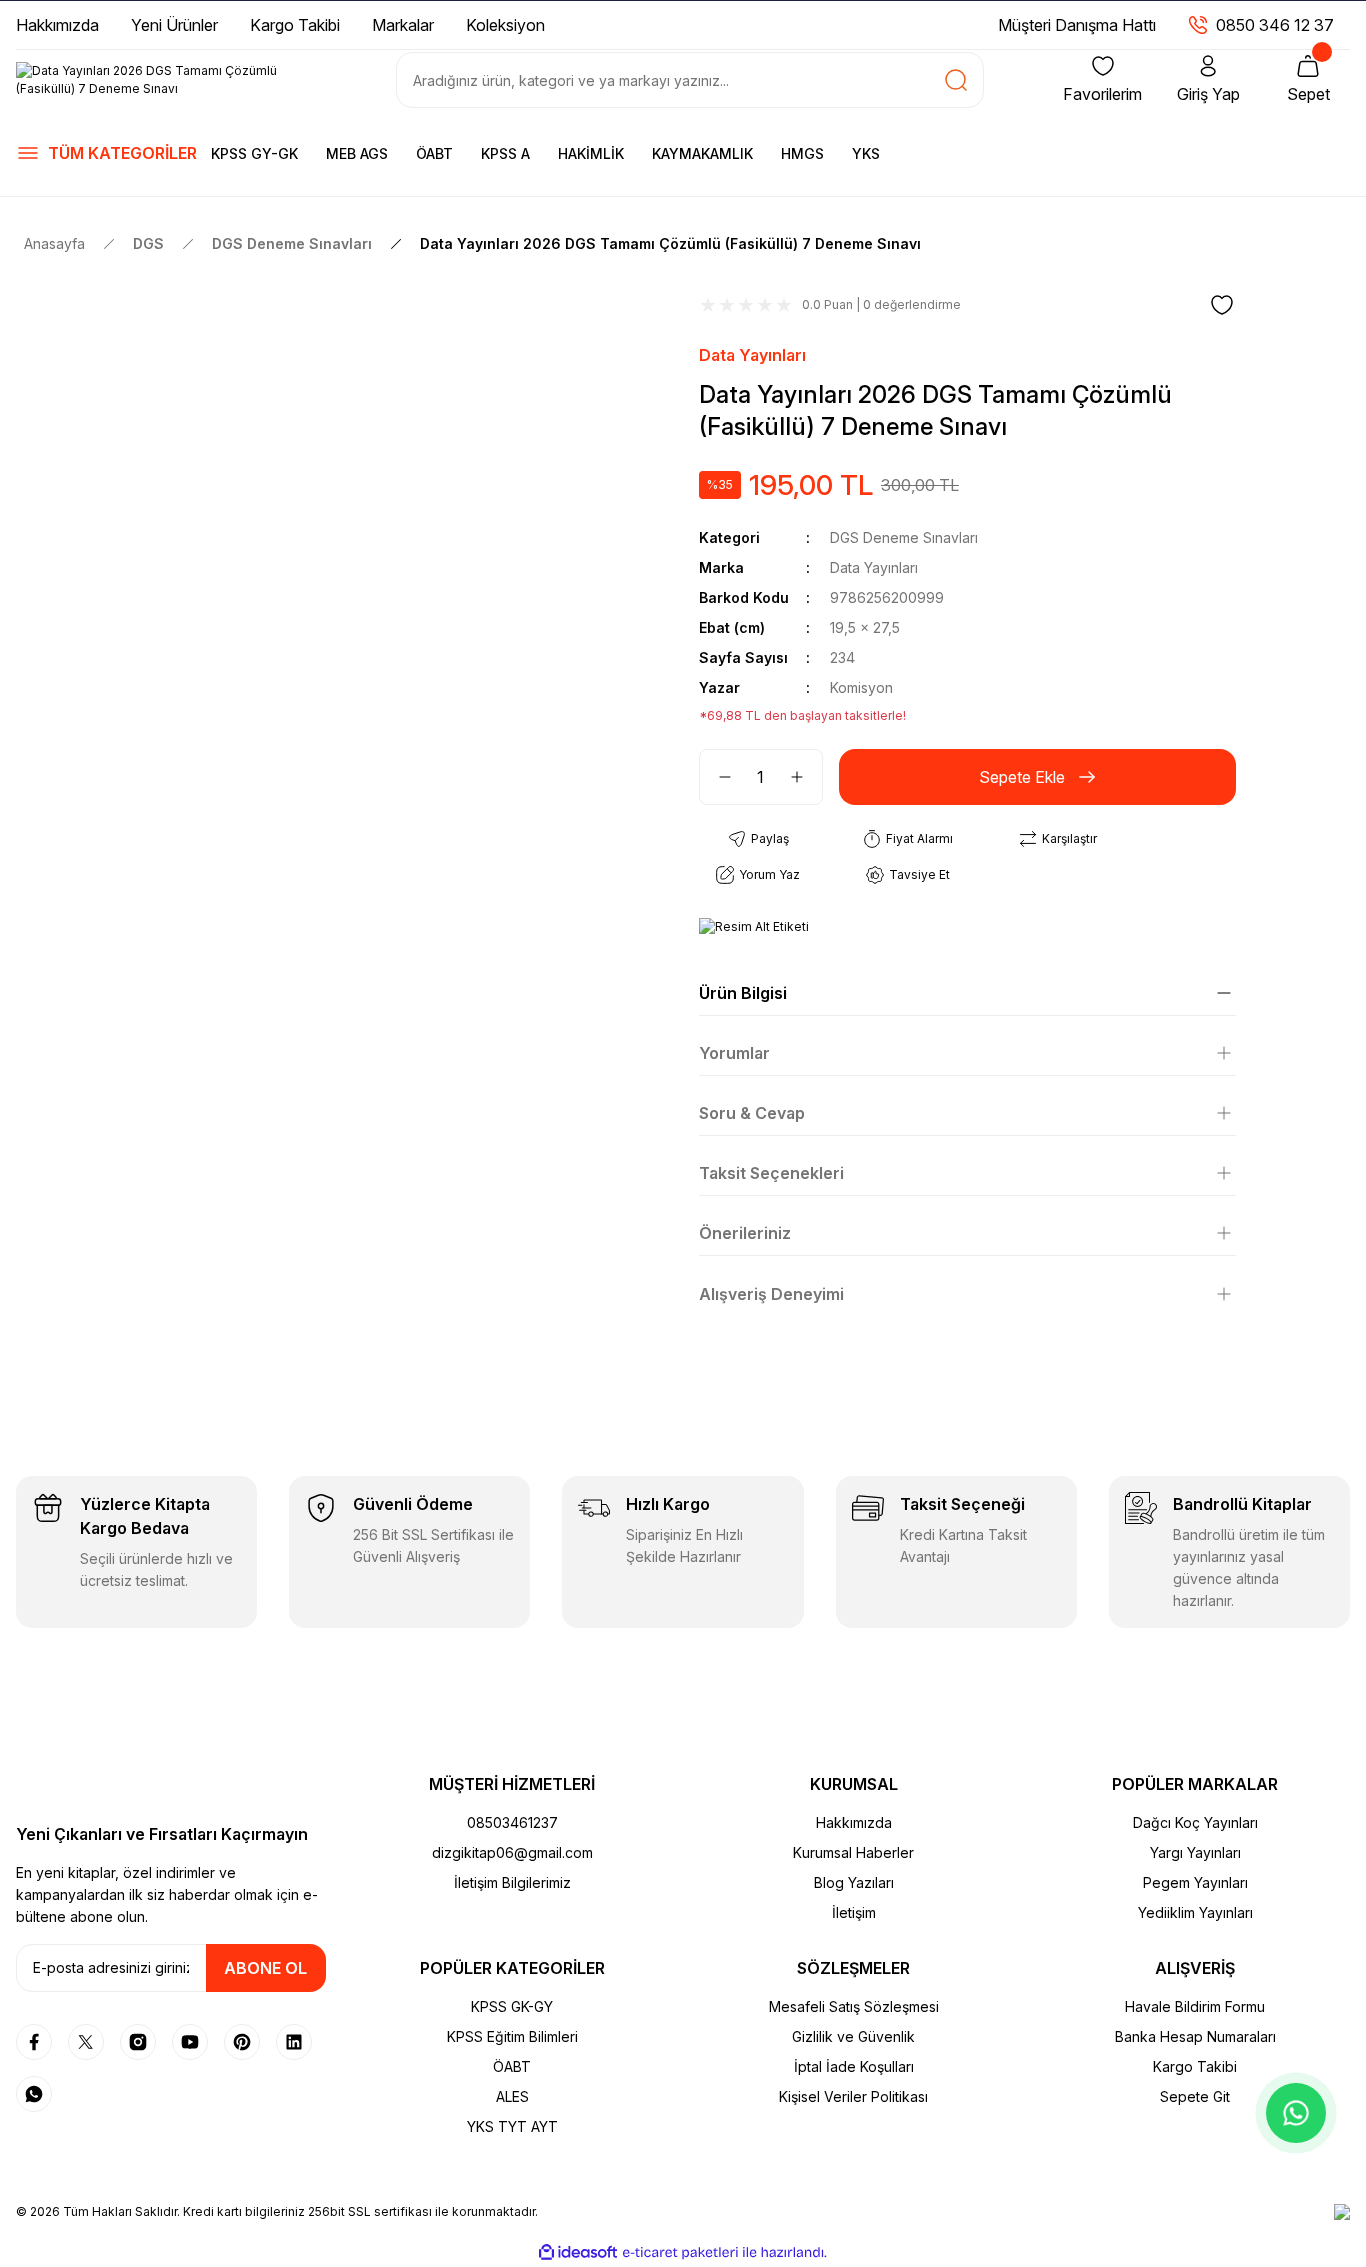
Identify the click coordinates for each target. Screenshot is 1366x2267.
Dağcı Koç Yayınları (1195, 1822)
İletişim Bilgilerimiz (512, 1882)
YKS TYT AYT (512, 2126)
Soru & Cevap (752, 1113)
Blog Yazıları (854, 1882)
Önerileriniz (745, 1233)
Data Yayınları (752, 355)
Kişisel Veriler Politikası (853, 2096)
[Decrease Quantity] (717, 777)
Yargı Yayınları (1195, 1852)
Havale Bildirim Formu (1195, 2006)
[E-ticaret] (680, 2253)
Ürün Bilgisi (743, 993)
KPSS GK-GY (512, 2006)
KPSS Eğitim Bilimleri (512, 2036)
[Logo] (171, 80)
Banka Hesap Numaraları (1195, 2036)
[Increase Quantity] (805, 777)
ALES (512, 2096)
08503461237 (512, 1822)
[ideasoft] (578, 2252)
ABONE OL (265, 1968)
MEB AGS (357, 153)
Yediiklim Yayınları (1195, 1912)
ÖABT (434, 153)
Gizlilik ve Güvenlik (853, 2036)
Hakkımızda (854, 1822)
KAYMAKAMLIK (702, 153)
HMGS (802, 153)
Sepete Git (1195, 2096)
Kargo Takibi (1195, 2066)
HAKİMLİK (591, 153)
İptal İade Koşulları (854, 2066)
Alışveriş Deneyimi (771, 1294)
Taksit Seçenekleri (771, 1173)
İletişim (854, 1912)
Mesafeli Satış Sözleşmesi (854, 2006)
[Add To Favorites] (1222, 305)
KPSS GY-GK (254, 153)
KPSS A (505, 153)
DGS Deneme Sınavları (904, 537)
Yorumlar (734, 1053)
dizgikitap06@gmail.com (512, 1852)
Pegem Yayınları (1195, 1882)
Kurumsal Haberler (853, 1852)
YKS (866, 153)
